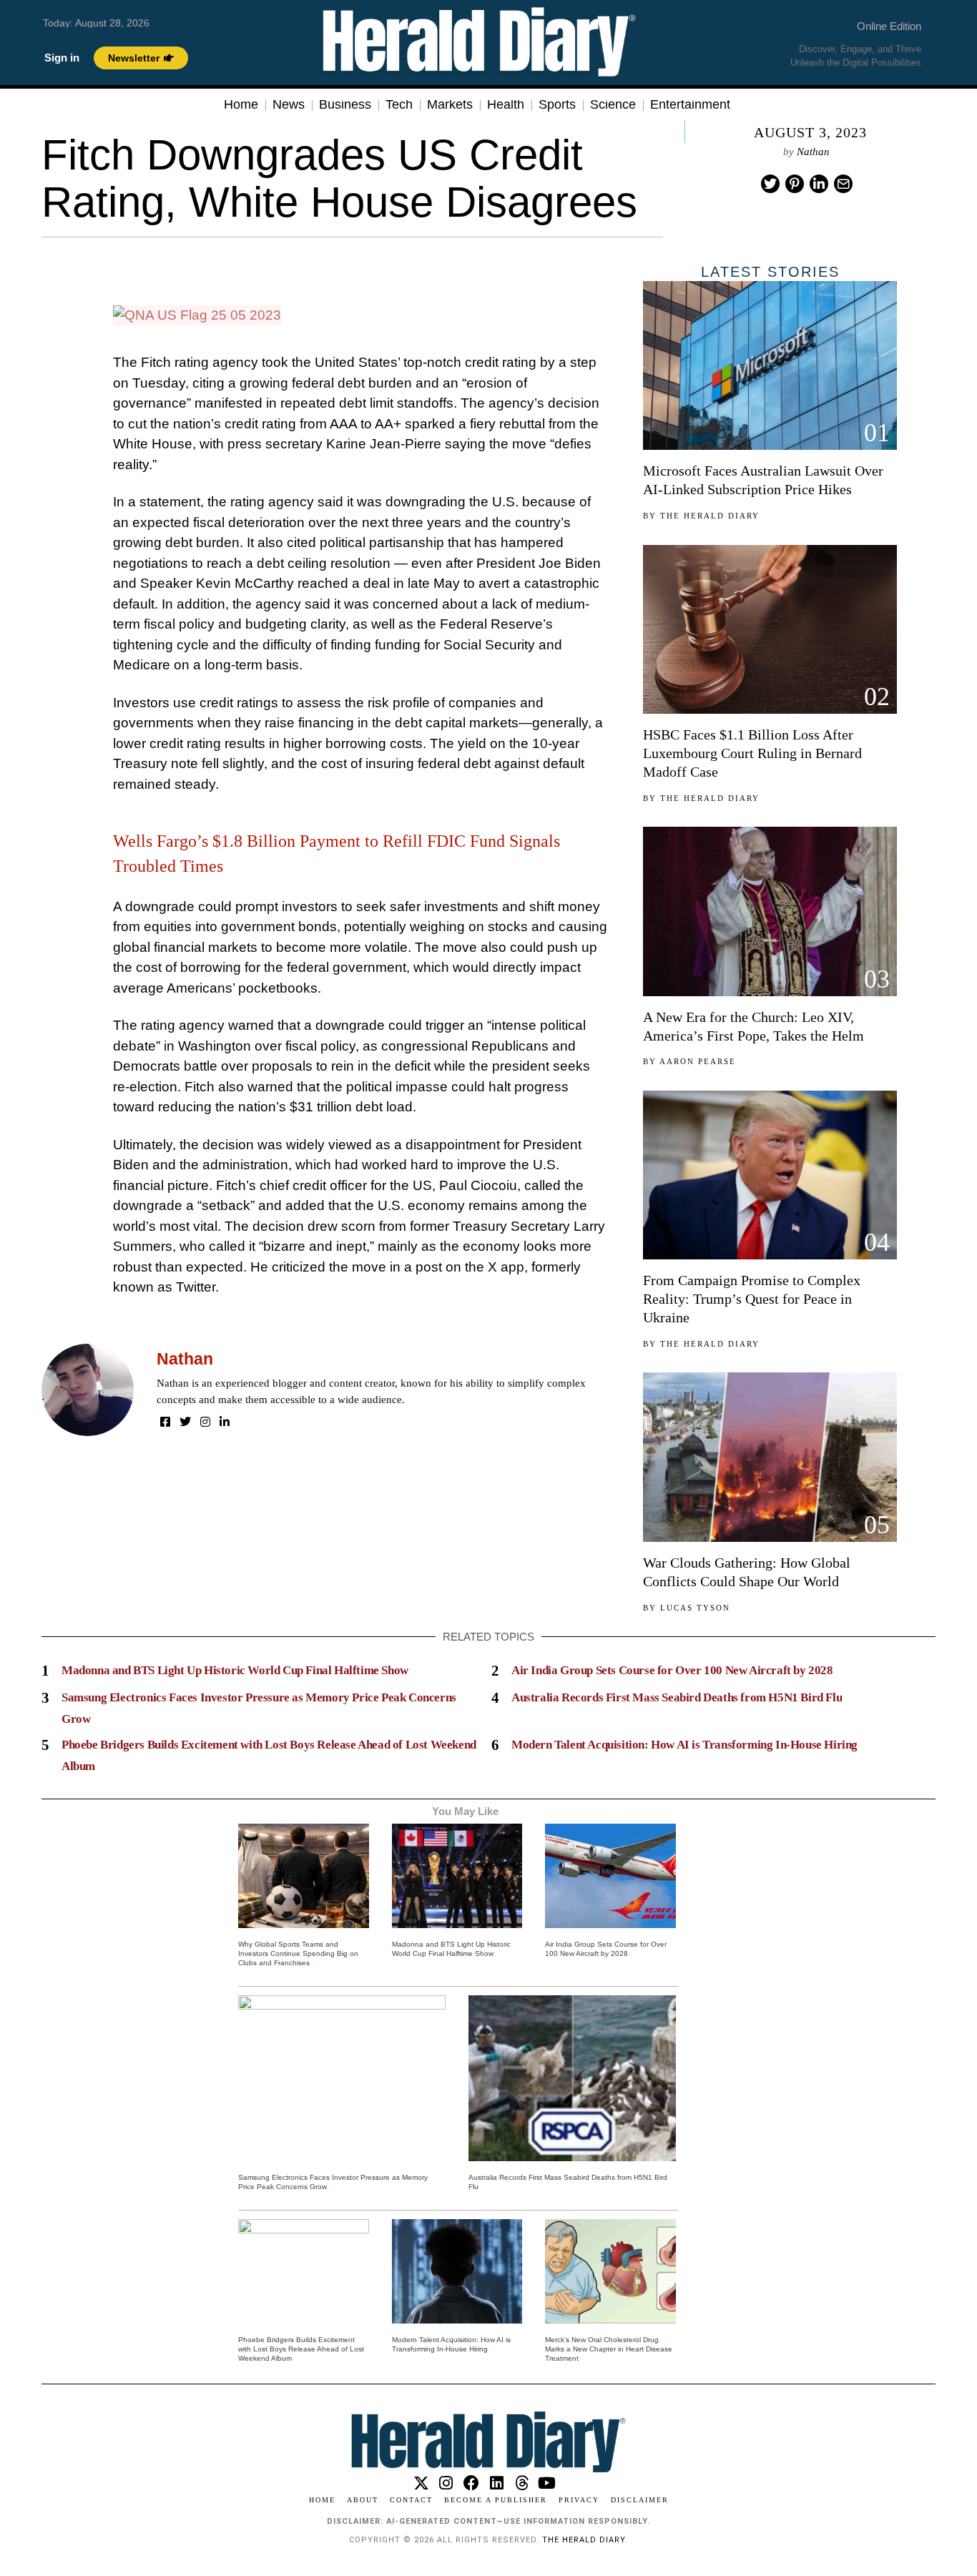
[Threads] (522, 2483)
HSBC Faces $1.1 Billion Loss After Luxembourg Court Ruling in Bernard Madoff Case (752, 753)
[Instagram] (205, 1422)
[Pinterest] (795, 184)
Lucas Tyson (695, 1608)
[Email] (843, 184)
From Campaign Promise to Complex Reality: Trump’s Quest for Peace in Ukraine (752, 1299)
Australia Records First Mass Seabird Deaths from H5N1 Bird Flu (677, 1697)
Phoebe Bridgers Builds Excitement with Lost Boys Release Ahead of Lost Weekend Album (301, 2349)
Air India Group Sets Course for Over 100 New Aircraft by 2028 (672, 1670)
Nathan (813, 152)
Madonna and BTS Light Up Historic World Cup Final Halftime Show (235, 1670)
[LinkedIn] (225, 1422)
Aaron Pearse (698, 1061)
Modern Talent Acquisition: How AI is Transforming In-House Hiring (684, 1745)
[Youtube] (547, 2483)
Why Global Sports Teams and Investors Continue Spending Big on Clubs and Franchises (298, 1953)
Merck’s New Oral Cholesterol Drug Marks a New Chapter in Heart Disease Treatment (609, 2349)
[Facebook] (165, 1422)
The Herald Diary (710, 516)
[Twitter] (770, 184)
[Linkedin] (819, 184)
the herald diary (584, 2540)
